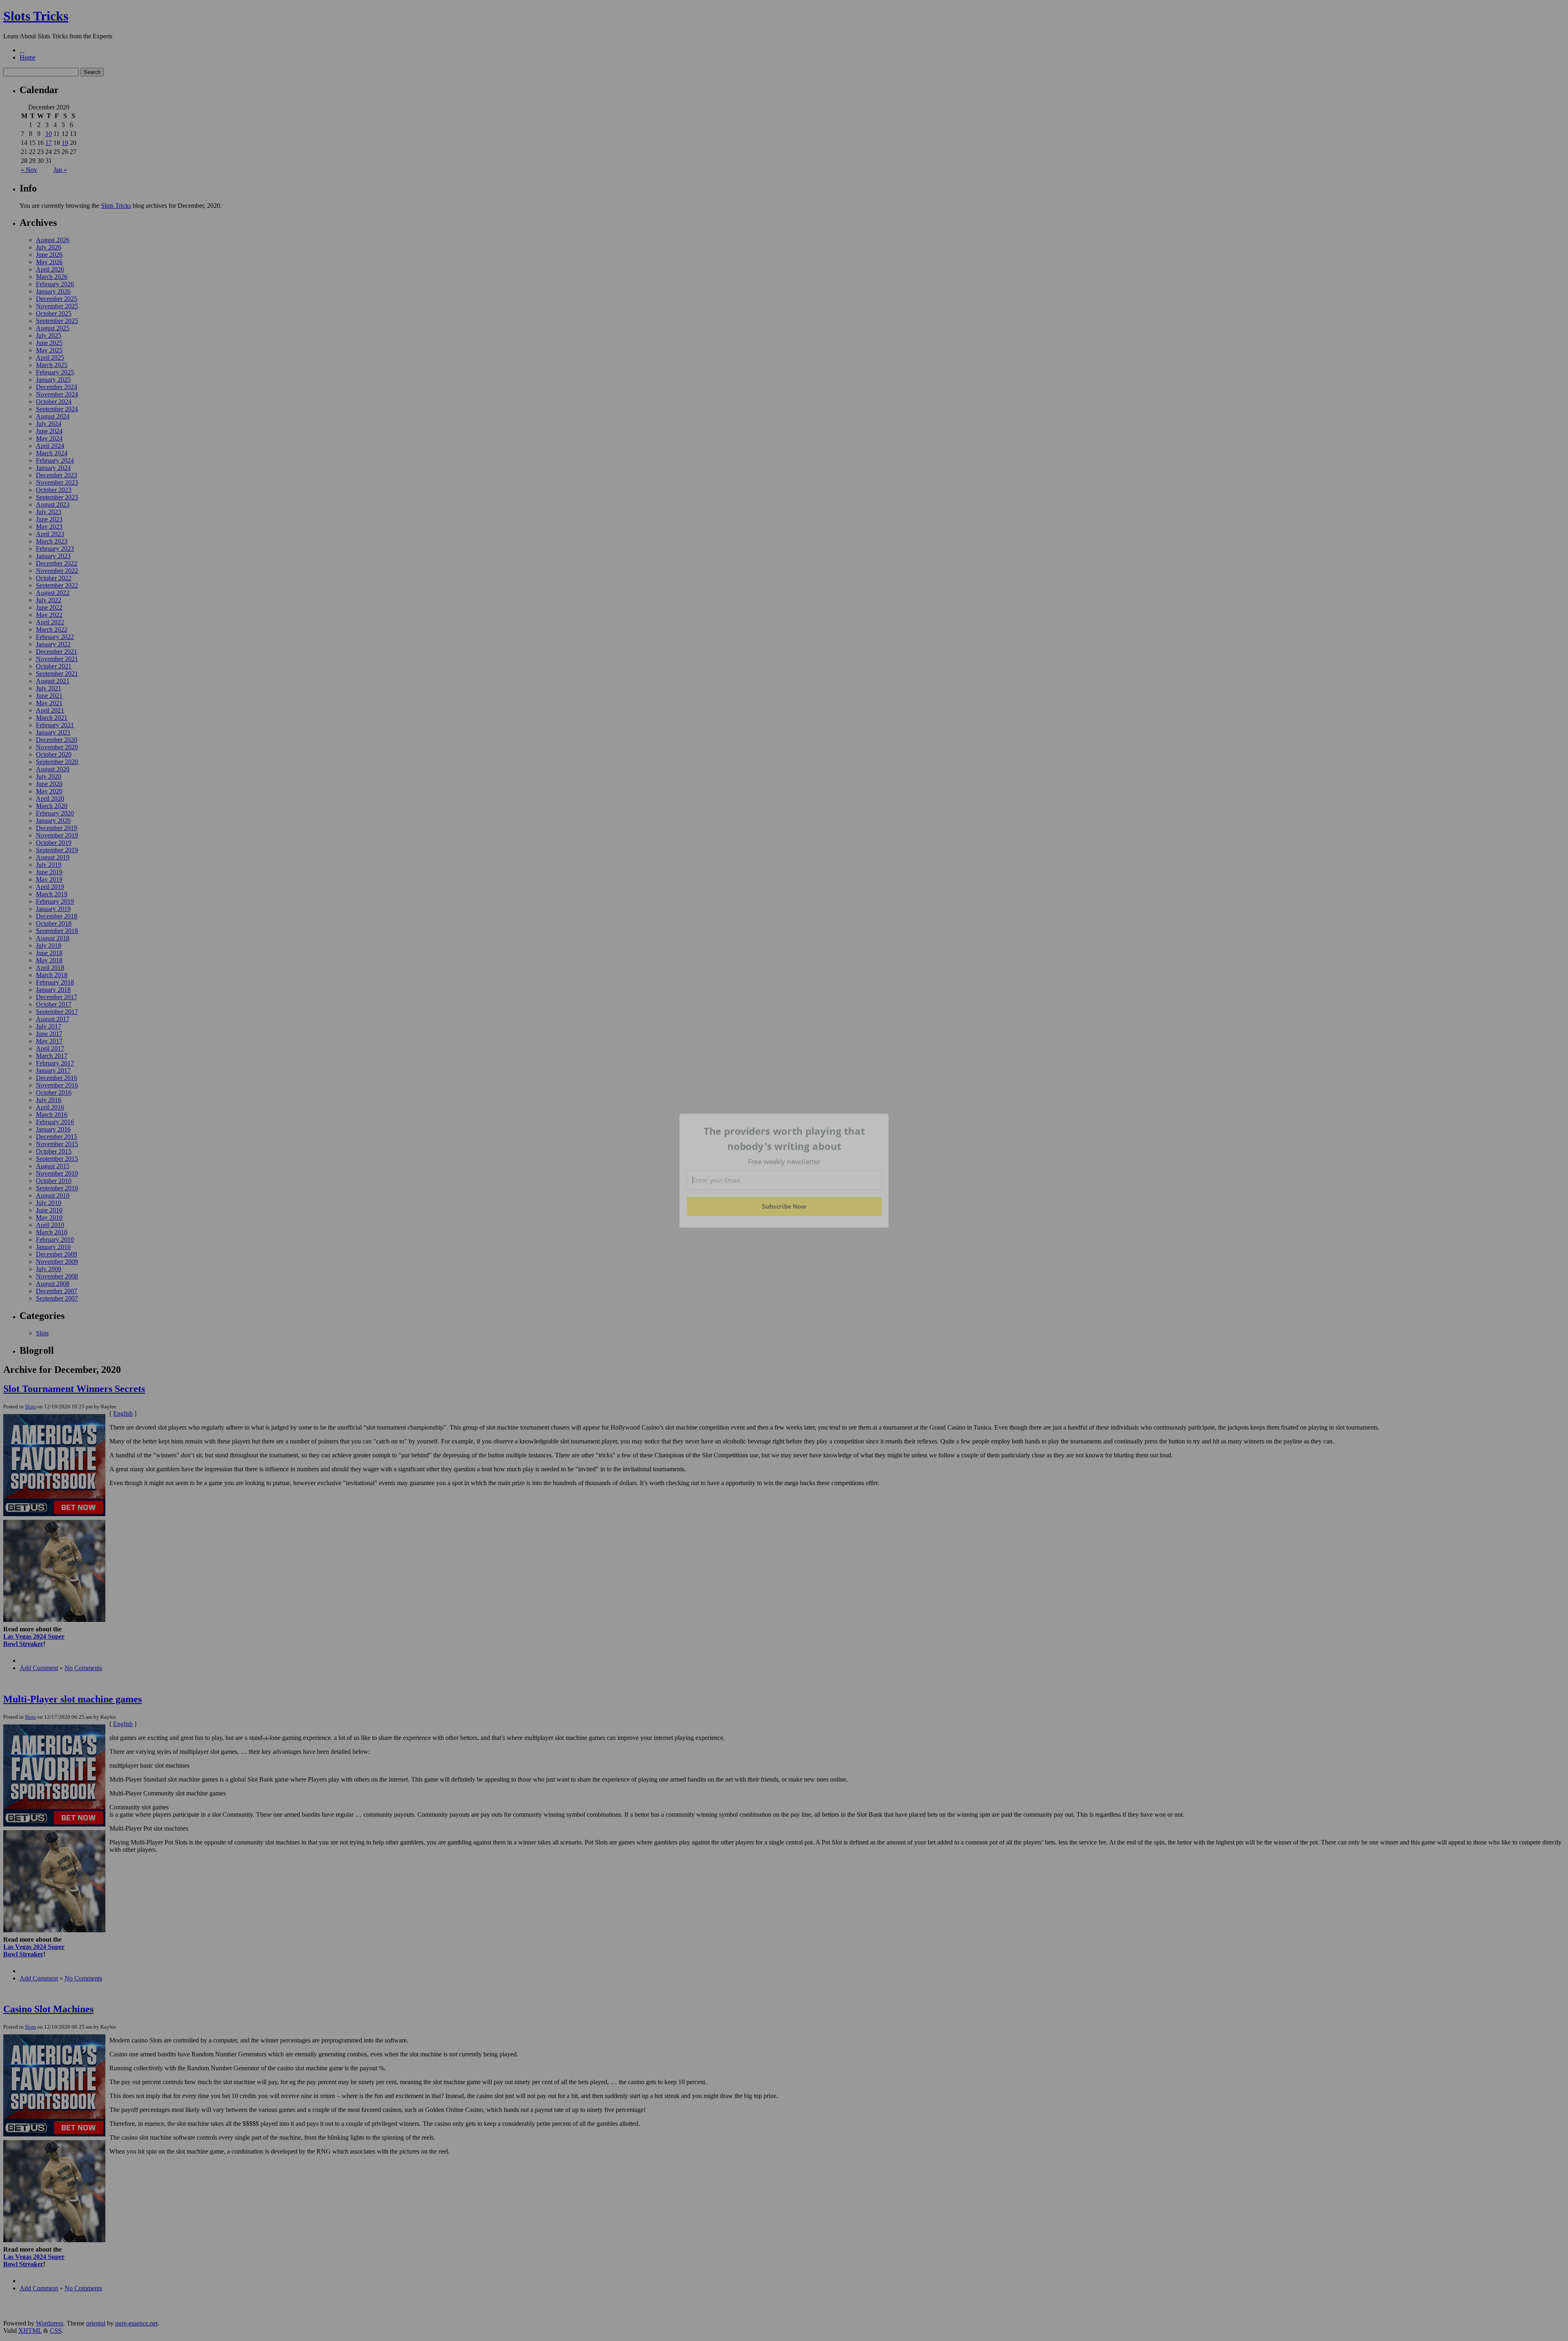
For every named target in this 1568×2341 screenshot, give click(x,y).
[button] (784, 1139)
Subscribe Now (784, 1206)
